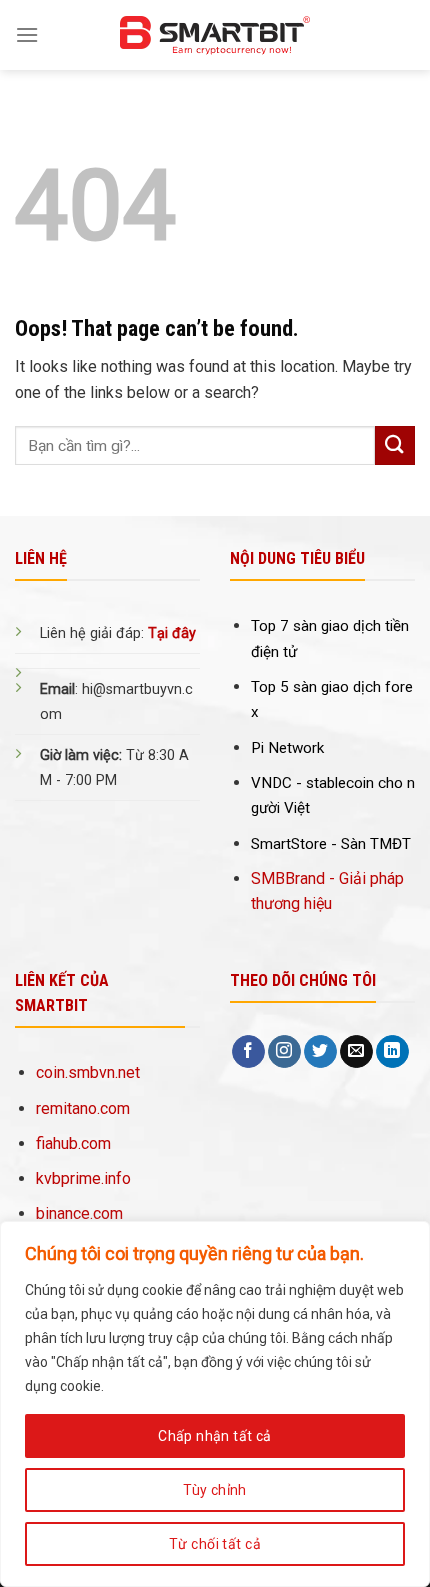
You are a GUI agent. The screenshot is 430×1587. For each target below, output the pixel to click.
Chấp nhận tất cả (215, 1436)
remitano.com (83, 1108)
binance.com (79, 1213)
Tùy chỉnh (215, 1490)
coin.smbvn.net (88, 1072)
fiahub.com (73, 1143)
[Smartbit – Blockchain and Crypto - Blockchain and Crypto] (215, 35)
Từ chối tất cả (215, 1544)
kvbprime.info (83, 1178)
